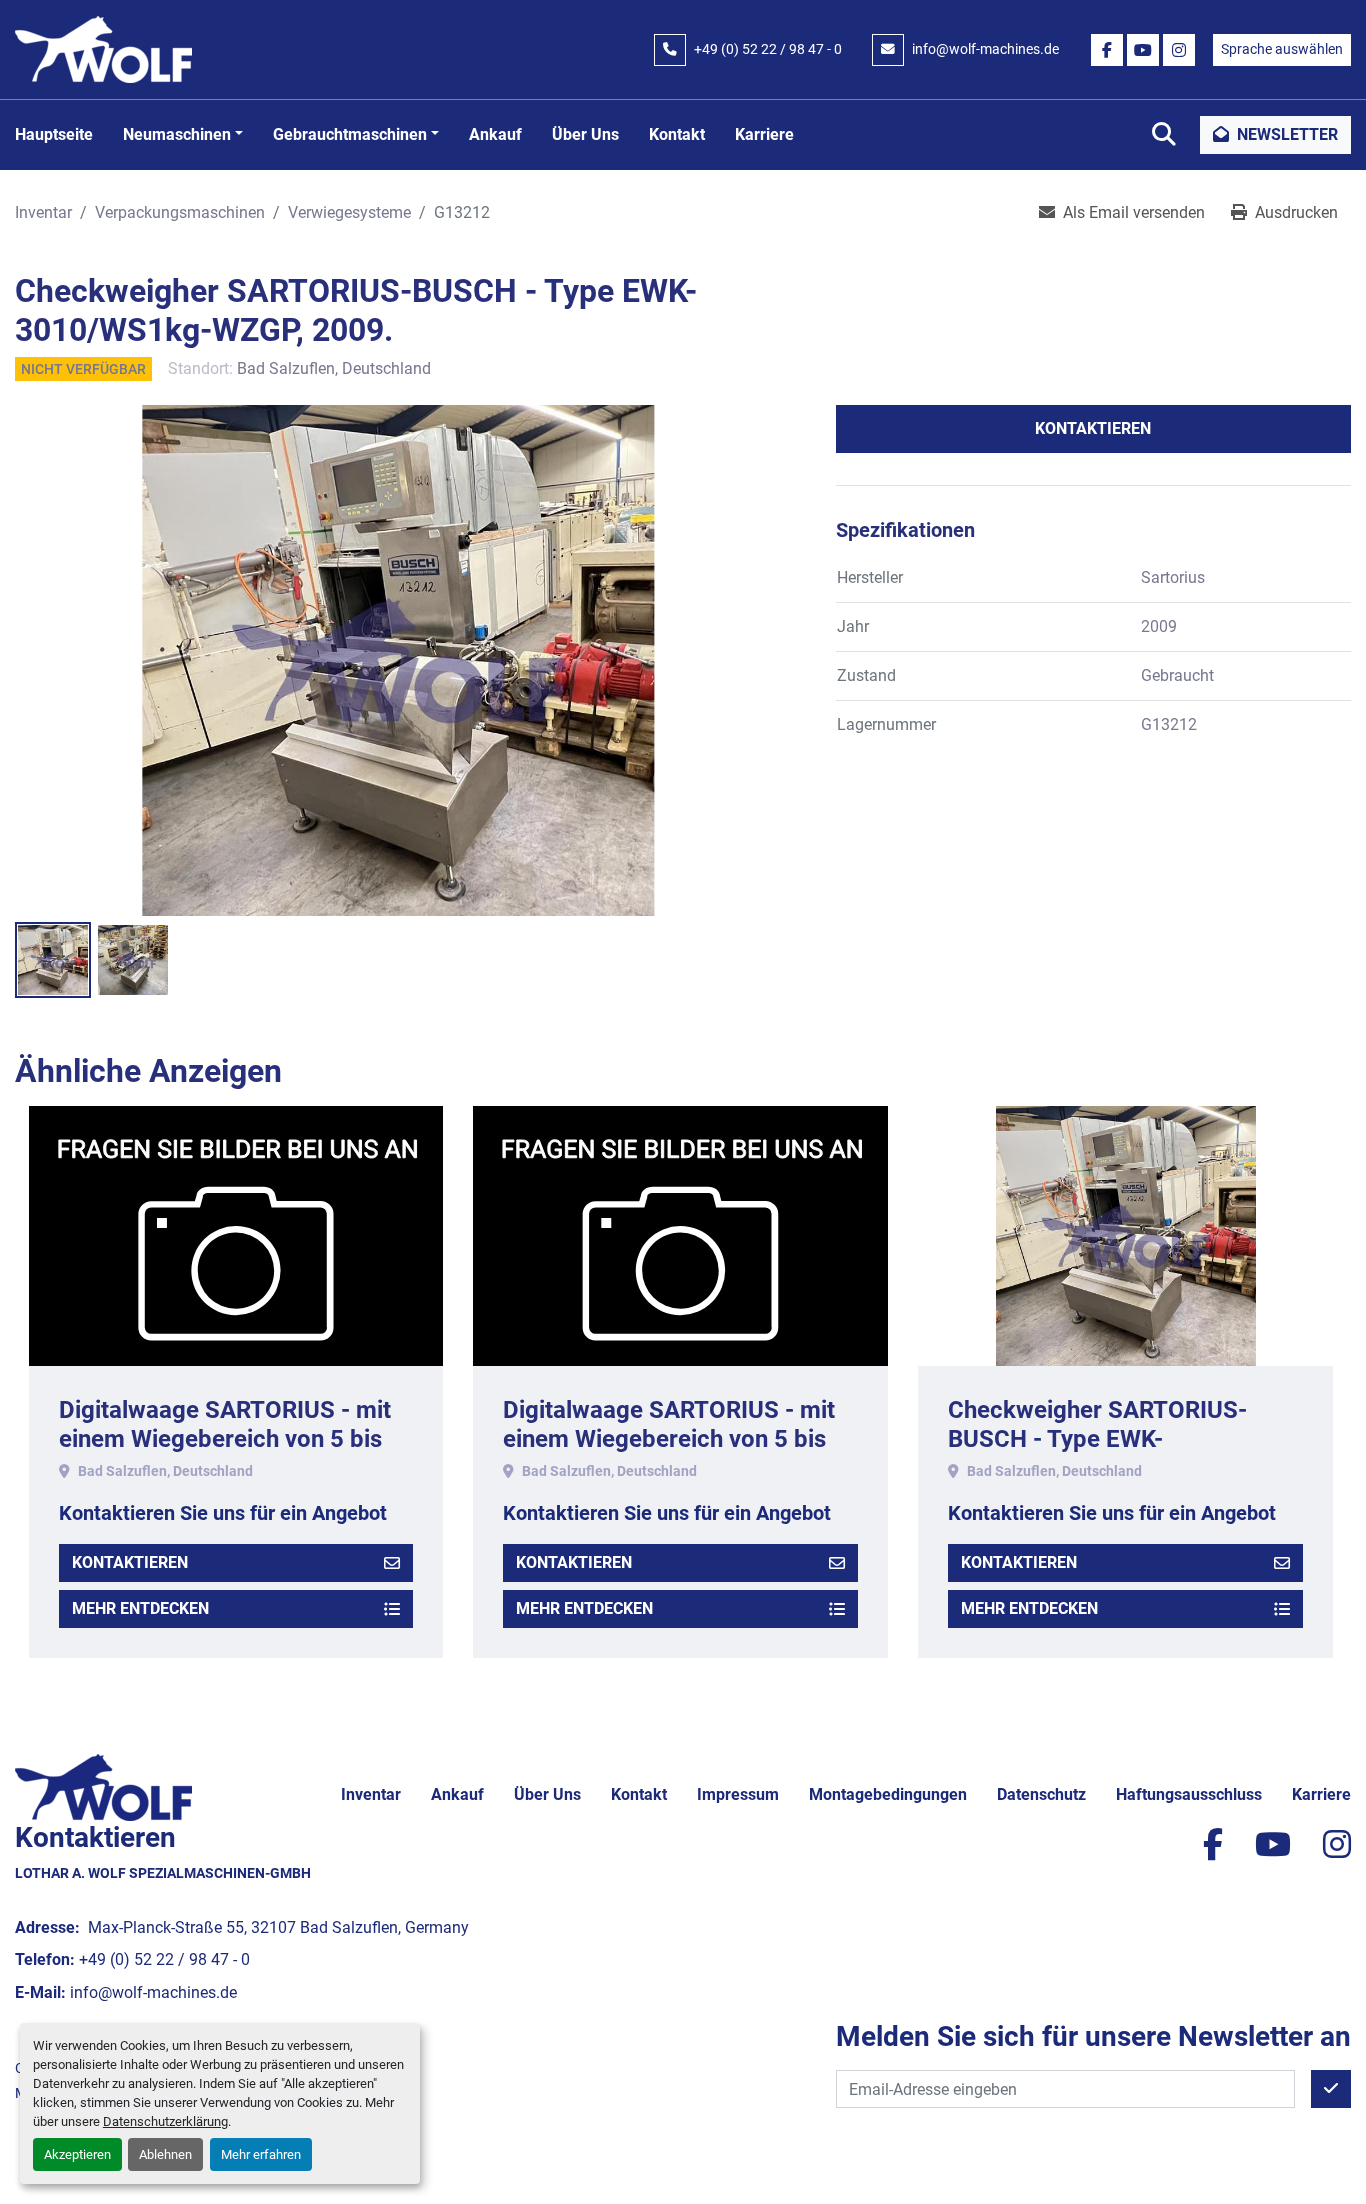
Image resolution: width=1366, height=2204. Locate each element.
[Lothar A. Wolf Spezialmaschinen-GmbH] (103, 1786)
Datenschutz (1041, 1794)
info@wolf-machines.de (985, 49)
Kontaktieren (1093, 428)
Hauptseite (54, 134)
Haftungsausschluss (1189, 1794)
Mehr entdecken (214, 1608)
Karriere (764, 134)
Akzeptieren (77, 2154)
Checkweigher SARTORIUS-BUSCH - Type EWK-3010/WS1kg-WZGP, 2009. (726, 1439)
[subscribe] (1331, 2089)
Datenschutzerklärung (165, 2121)
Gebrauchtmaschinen (350, 134)
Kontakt (677, 134)
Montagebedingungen (888, 1794)
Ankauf (495, 134)
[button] (183, 135)
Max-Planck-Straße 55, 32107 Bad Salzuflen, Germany (276, 1927)
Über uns (585, 134)
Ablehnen (165, 2154)
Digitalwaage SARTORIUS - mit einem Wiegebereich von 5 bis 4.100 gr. (299, 1439)
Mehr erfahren (261, 2154)
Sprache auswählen (1282, 49)
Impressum (738, 1794)
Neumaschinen (177, 134)
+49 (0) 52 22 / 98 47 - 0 (768, 49)
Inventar (371, 1794)
